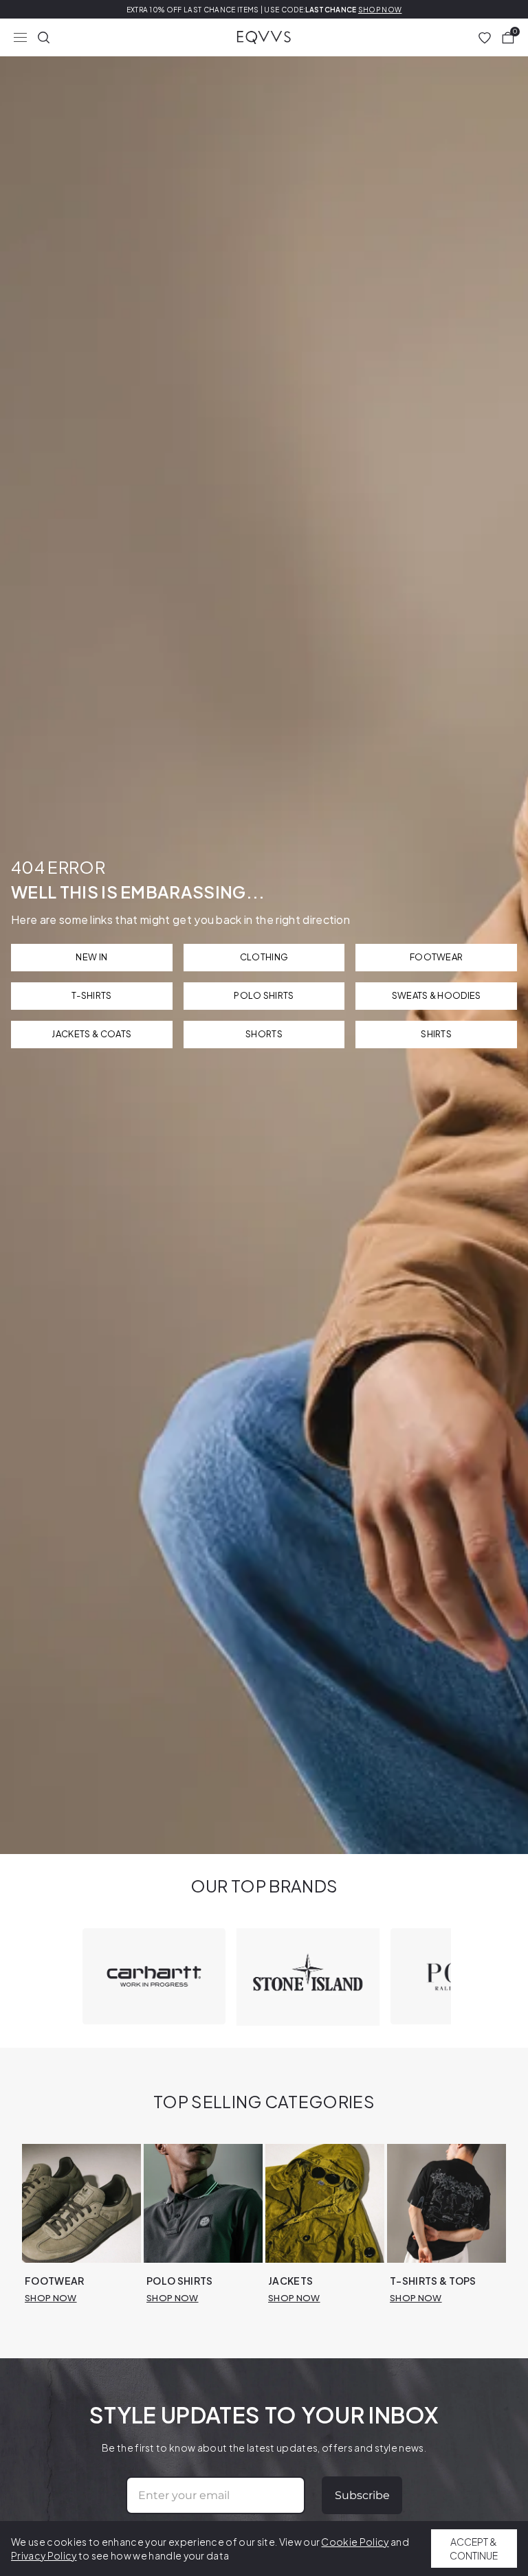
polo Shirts (264, 995)
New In (91, 957)
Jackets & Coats (91, 1034)
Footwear (437, 957)
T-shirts (92, 995)
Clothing (264, 957)
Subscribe (362, 2495)
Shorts (264, 1034)
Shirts (436, 1034)
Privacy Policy (44, 2555)
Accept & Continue (474, 2549)
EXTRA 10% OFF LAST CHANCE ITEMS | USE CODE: (264, 10)
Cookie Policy (355, 2542)
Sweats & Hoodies (437, 995)
